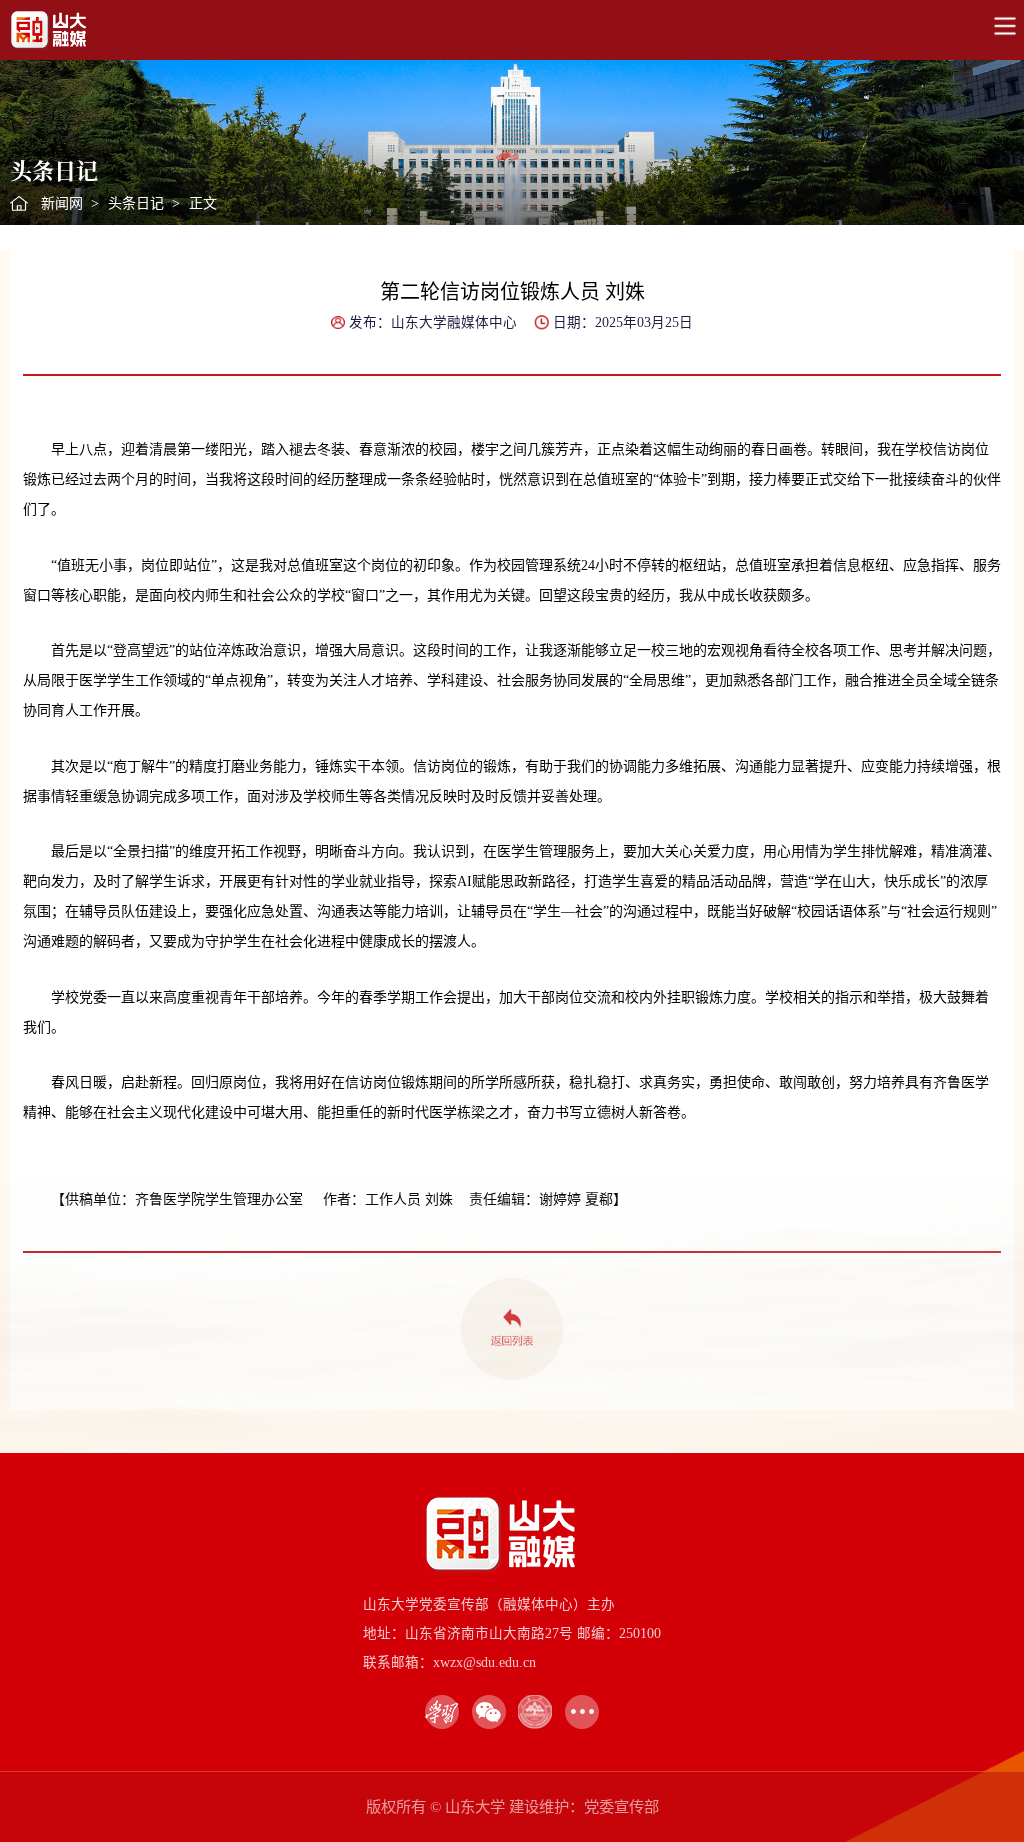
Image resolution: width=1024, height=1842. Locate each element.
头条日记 (136, 203)
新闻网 (62, 203)
